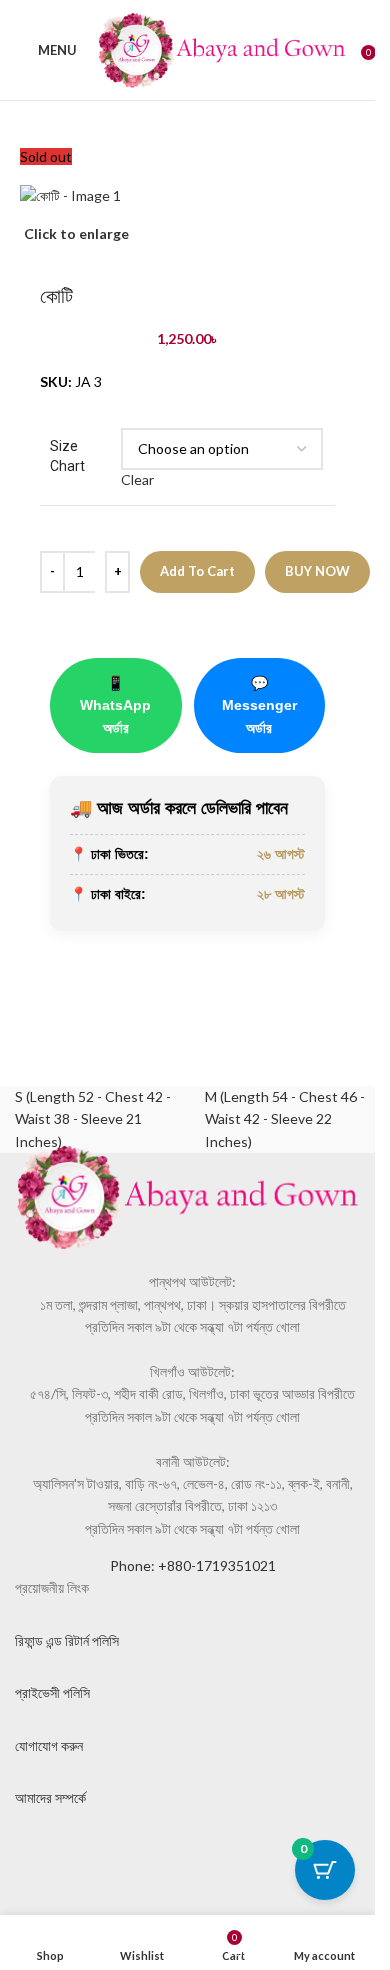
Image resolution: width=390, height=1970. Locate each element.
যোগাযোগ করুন (49, 1745)
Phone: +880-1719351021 (193, 1565)
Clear (137, 479)
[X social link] (85, 1859)
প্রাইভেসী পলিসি (52, 1692)
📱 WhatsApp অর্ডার (115, 705)
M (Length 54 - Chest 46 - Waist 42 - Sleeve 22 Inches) (285, 1119)
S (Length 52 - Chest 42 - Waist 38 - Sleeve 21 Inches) (93, 1119)
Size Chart (67, 456)
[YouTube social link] (185, 1859)
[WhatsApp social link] (235, 1859)
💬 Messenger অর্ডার (259, 705)
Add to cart (197, 571)
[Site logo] (222, 48)
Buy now (317, 571)
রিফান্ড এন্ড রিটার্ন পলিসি (67, 1640)
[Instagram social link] (135, 1859)
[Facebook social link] (35, 1859)
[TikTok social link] (285, 1859)
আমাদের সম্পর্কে (50, 1797)
